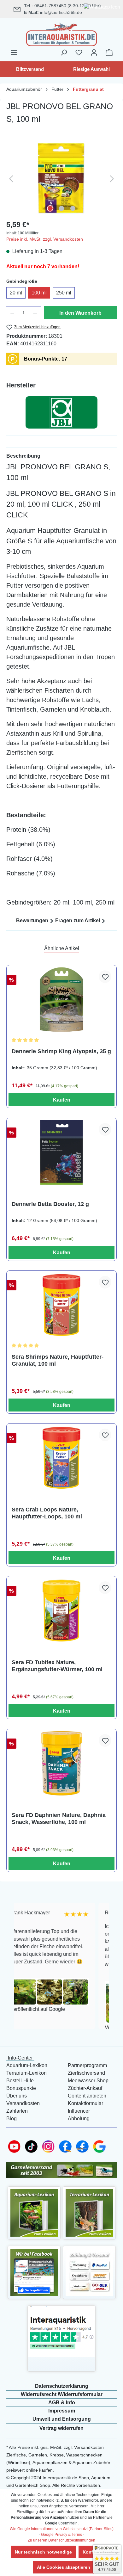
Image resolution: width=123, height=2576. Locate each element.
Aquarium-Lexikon (27, 2065)
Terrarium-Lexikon (26, 2073)
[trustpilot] (61, 2331)
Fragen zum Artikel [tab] (78, 920)
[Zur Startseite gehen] (61, 34)
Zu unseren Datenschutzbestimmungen (61, 2540)
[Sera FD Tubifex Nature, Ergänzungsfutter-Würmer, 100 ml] (61, 1611)
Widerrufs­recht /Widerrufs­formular (62, 2394)
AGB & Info (62, 2403)
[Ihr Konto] (94, 53)
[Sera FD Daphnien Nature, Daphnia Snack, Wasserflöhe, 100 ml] (61, 1763)
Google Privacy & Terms (61, 2535)
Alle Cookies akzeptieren (64, 2567)
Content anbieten (87, 2096)
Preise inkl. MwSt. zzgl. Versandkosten (45, 239)
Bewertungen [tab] (32, 920)
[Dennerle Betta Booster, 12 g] (61, 1152)
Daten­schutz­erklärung (62, 2386)
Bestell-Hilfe (20, 2081)
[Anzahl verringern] (12, 313)
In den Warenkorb (80, 313)
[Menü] (14, 53)
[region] (61, 179)
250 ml (64, 293)
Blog (12, 2119)
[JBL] (61, 412)
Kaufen (62, 1100)
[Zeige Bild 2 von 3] (61, 208)
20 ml (16, 293)
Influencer (79, 2111)
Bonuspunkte (21, 2088)
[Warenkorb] (109, 53)
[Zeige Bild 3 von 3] (73, 208)
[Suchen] (64, 53)
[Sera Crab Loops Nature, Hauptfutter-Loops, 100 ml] (61, 1458)
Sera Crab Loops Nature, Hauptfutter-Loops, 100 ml (47, 1513)
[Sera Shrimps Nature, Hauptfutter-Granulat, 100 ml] (61, 1305)
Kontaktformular (85, 2103)
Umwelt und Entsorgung (62, 2419)
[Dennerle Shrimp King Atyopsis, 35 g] (61, 1000)
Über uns (17, 2096)
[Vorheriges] (11, 179)
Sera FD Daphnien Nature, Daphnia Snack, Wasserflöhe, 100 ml (59, 1819)
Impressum (62, 2411)
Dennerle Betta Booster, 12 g (50, 1204)
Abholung (79, 2119)
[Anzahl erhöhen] (35, 313)
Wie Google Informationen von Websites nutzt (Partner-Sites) (62, 2529)
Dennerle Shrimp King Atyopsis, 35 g (61, 1051)
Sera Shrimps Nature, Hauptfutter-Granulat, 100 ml (58, 1360)
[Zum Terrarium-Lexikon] (89, 2212)
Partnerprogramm (87, 2065)
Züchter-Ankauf (85, 2088)
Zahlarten (17, 2111)
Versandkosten (23, 2103)
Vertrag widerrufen (61, 2428)
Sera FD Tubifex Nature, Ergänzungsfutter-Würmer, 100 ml (57, 1666)
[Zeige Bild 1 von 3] (50, 208)
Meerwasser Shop (88, 2081)
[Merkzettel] (79, 53)
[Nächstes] (112, 179)
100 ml (39, 293)
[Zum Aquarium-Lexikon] (34, 2212)
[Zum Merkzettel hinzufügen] (105, 977)
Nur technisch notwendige (43, 2552)
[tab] (61, 456)
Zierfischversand (86, 2073)
